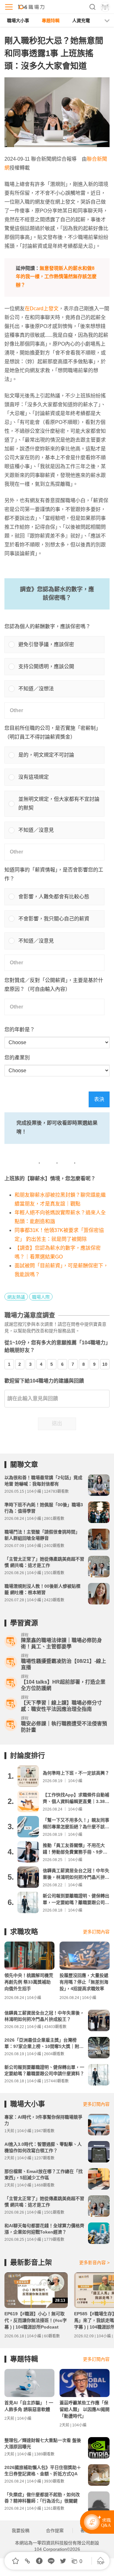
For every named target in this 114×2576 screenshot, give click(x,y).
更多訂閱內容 (96, 1932)
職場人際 (41, 1297)
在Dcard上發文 (42, 309)
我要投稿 (21, 2531)
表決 (99, 1099)
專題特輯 (51, 21)
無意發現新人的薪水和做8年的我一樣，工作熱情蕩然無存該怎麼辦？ (56, 277)
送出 (57, 1423)
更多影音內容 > (94, 2263)
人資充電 (81, 21)
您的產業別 (17, 1058)
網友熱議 (16, 1297)
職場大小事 (18, 21)
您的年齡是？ (20, 1029)
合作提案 (55, 2531)
